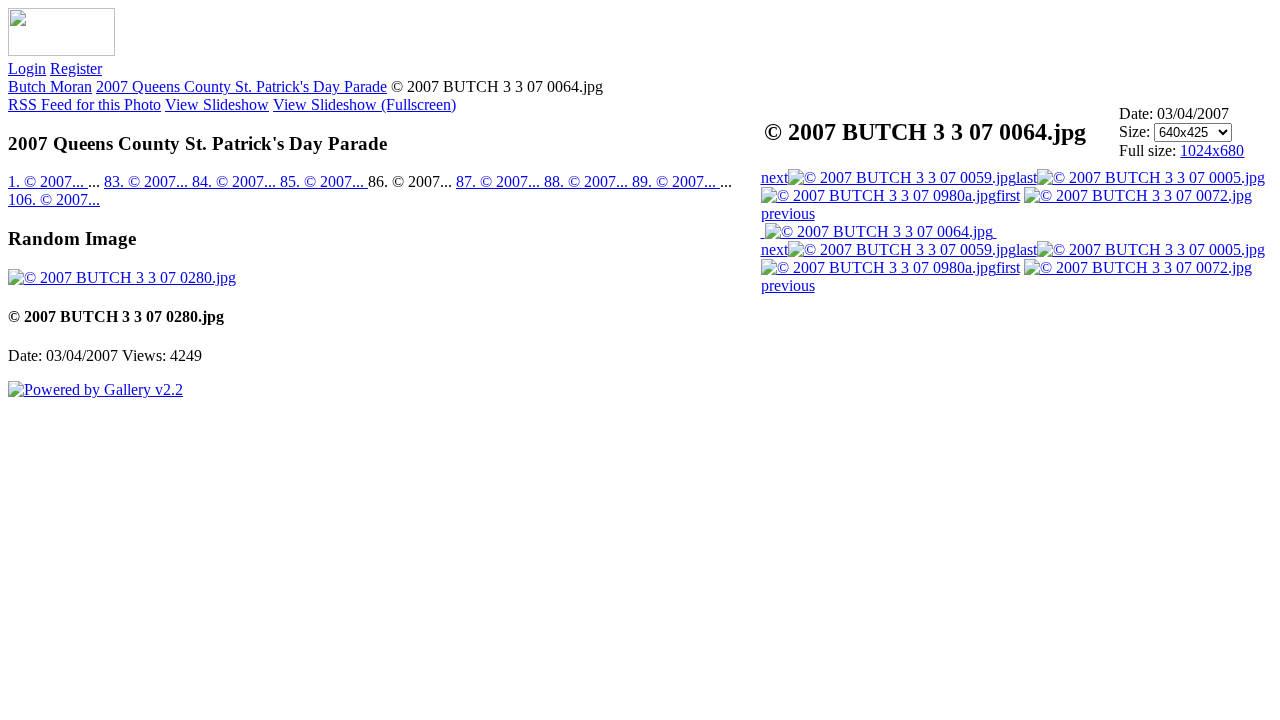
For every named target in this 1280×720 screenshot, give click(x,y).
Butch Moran (50, 86)
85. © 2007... (324, 181)
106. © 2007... (54, 199)
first (1008, 195)
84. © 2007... (236, 181)
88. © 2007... (588, 181)
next (774, 177)
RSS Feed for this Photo (84, 104)
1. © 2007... (48, 181)
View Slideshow (217, 104)
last (1026, 177)
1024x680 (1212, 150)
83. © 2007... (148, 181)
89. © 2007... (676, 181)
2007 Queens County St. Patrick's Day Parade (241, 86)
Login (27, 68)
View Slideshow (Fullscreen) (364, 104)
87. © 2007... (500, 181)
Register (76, 68)
